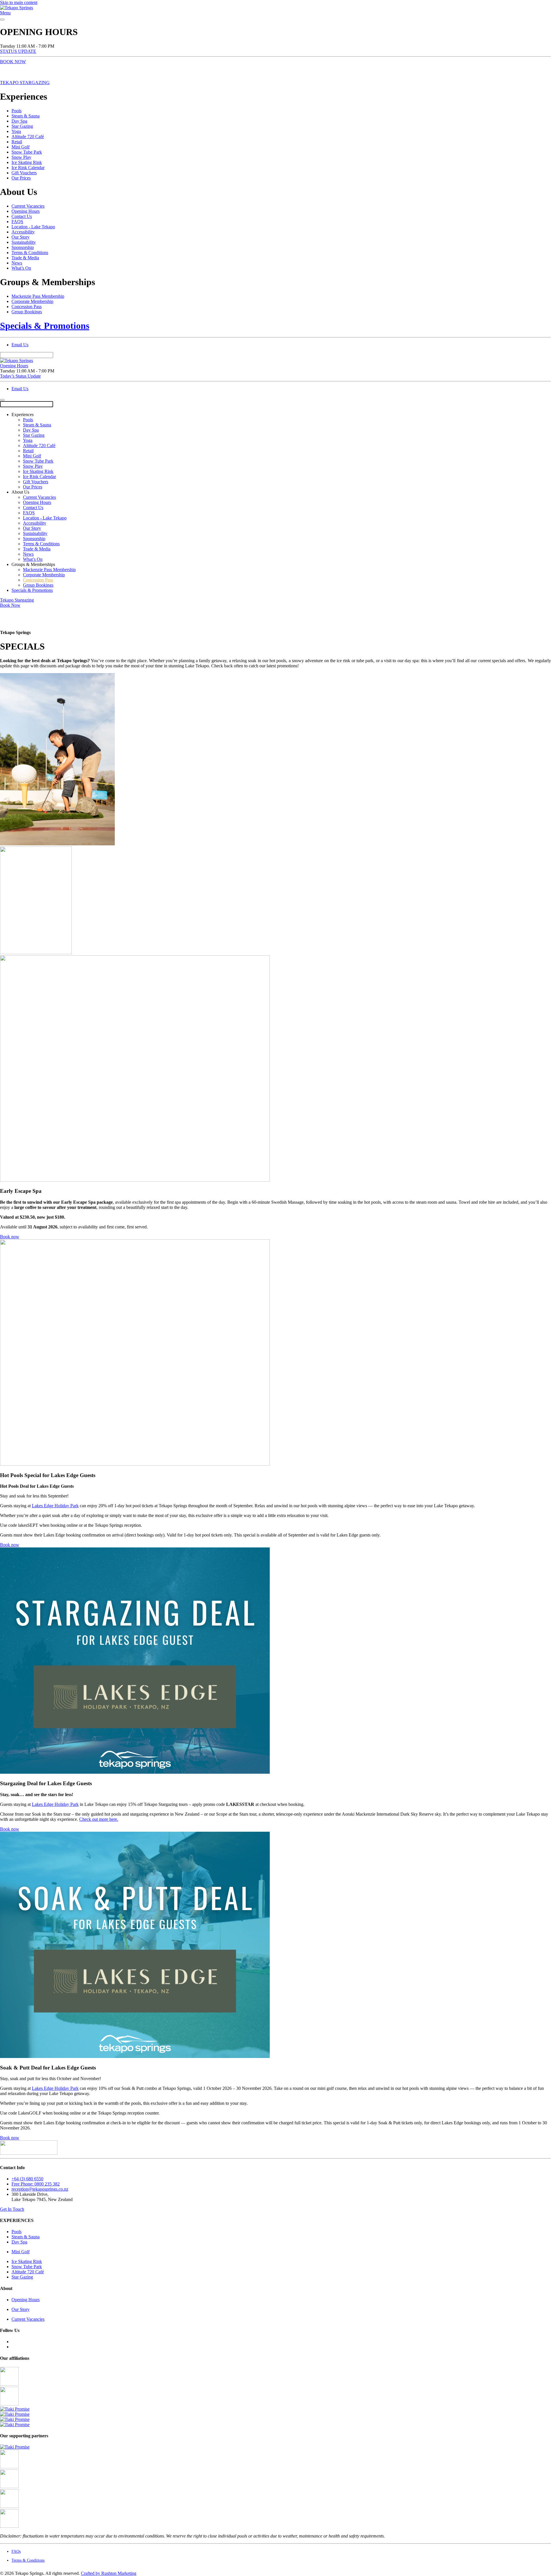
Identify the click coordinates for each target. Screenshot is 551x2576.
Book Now (10, 605)
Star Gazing (22, 126)
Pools (17, 111)
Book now (10, 1237)
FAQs (16, 2551)
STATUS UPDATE (18, 51)
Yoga (16, 131)
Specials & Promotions (45, 326)
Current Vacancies (28, 206)
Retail (17, 142)
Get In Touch (12, 2209)
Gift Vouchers (24, 173)
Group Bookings (27, 312)
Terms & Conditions (30, 253)
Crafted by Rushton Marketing (109, 2573)
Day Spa (19, 121)
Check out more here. (99, 1819)
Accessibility (23, 232)
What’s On (21, 268)
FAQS (17, 222)
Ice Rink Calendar (28, 168)
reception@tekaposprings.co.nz (40, 2189)
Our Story (21, 237)
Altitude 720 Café (28, 137)
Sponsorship (23, 247)
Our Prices (21, 178)
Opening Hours (26, 211)
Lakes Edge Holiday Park (55, 1506)
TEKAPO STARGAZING (25, 83)
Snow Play (21, 157)
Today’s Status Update (20, 376)
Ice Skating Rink (27, 162)
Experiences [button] (23, 414)
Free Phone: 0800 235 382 (36, 2184)
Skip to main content (19, 2)
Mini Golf (21, 147)
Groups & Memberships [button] (33, 564)
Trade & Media (25, 258)
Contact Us (22, 216)
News (17, 263)
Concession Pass (27, 307)
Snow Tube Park (27, 152)
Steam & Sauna (26, 116)
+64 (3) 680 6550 (27, 2179)
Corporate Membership (32, 301)
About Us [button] (20, 492)
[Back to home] (17, 8)
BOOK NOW (13, 62)
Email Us (20, 345)
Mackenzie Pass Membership (38, 296)
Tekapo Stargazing (17, 600)
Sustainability (24, 242)
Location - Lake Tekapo (33, 227)
